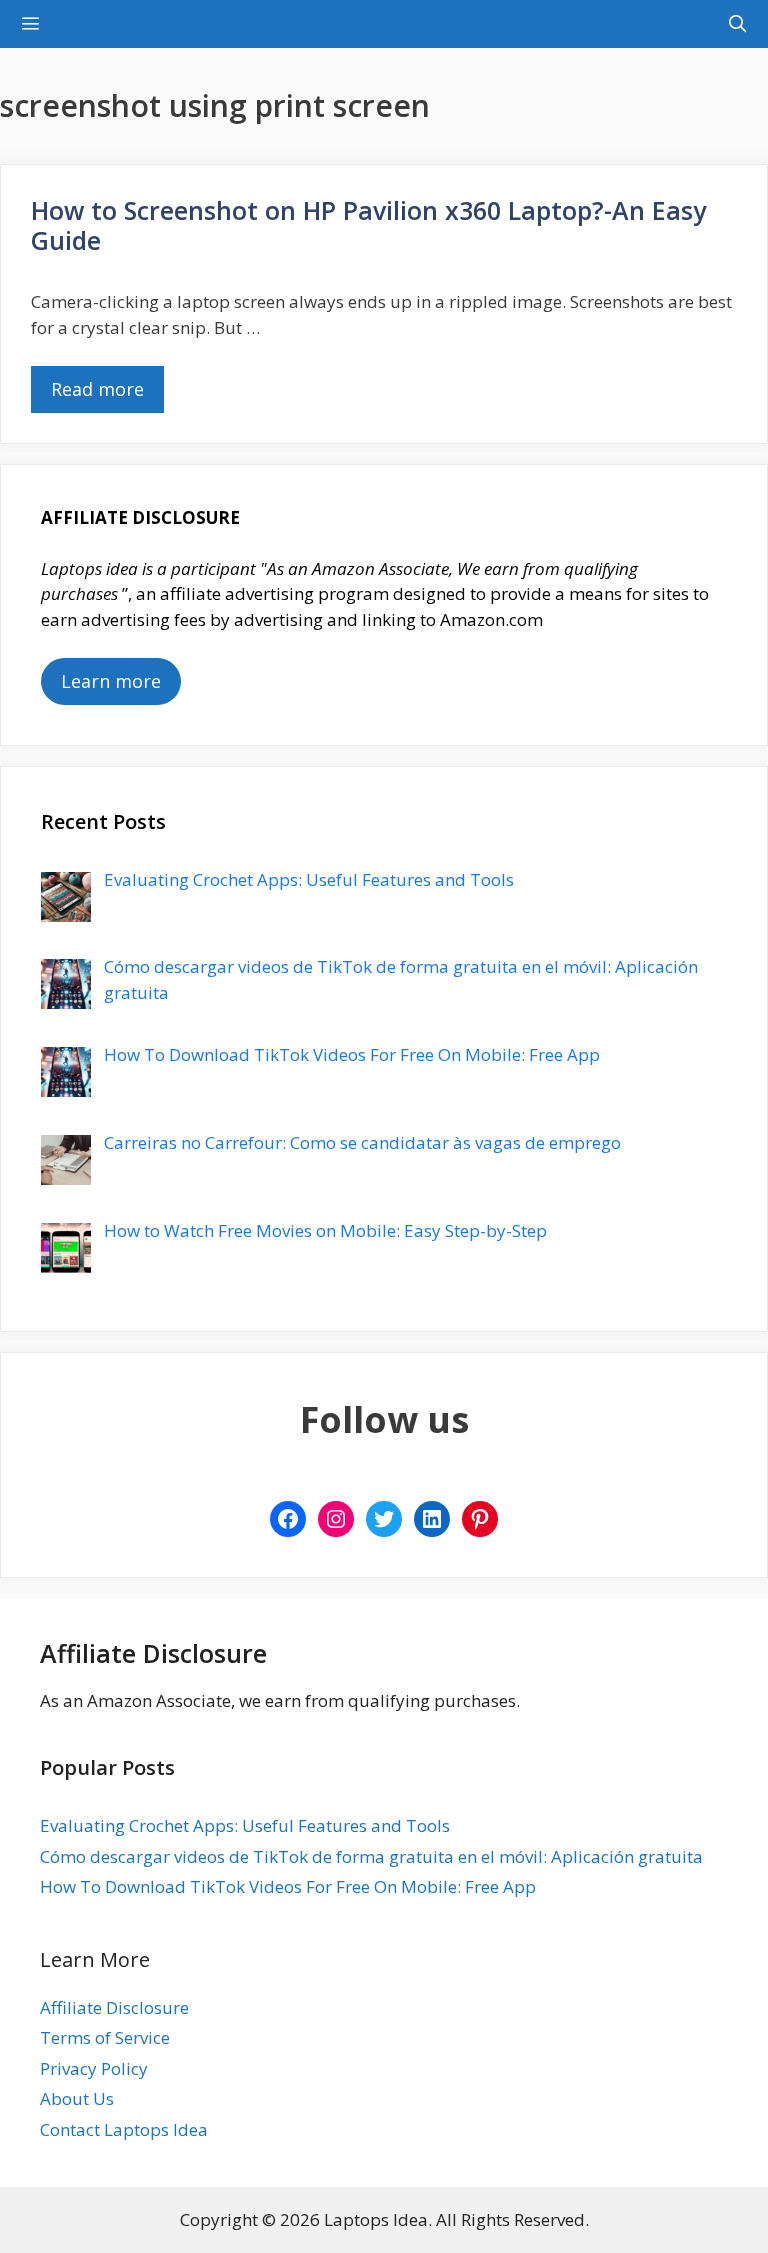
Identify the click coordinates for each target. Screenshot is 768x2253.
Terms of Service (105, 2037)
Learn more (111, 681)
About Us (77, 2098)
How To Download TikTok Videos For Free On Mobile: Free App (288, 1886)
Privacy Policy (94, 2068)
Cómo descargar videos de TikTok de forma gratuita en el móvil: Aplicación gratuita (371, 1856)
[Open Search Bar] (737, 24)
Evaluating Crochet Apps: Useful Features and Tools (245, 1825)
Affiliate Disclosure (114, 2007)
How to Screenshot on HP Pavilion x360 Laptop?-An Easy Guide (368, 225)
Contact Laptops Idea (124, 2129)
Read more (97, 389)
